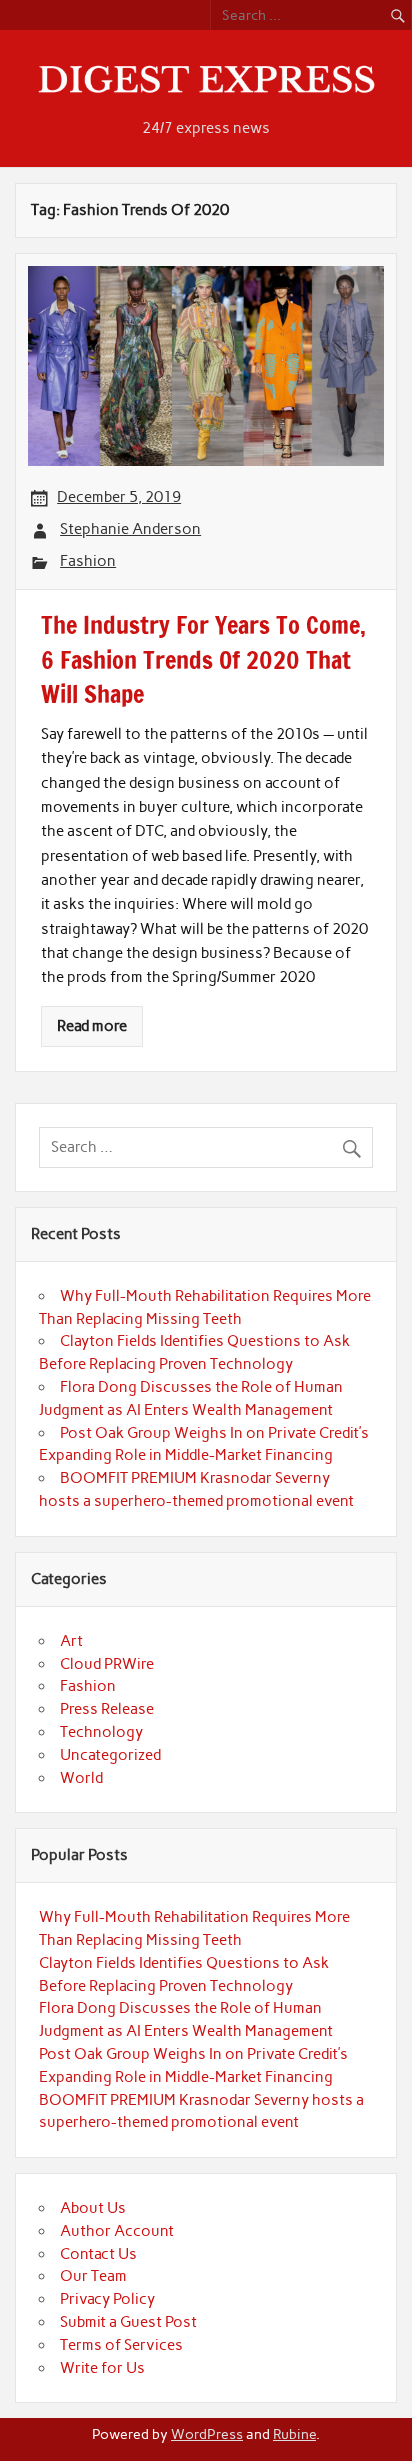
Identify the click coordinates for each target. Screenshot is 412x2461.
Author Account (117, 2231)
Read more (92, 1026)
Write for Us (102, 2368)
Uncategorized (110, 1755)
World (81, 1778)
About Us (93, 2208)
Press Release (107, 1709)
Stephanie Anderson (130, 529)
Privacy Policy (107, 2299)
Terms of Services (121, 2345)
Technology (101, 1732)
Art (71, 1641)
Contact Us (98, 2254)
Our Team (93, 2276)
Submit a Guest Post (128, 2322)
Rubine (294, 2434)
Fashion (88, 561)
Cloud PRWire (107, 1664)
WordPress (207, 2434)
